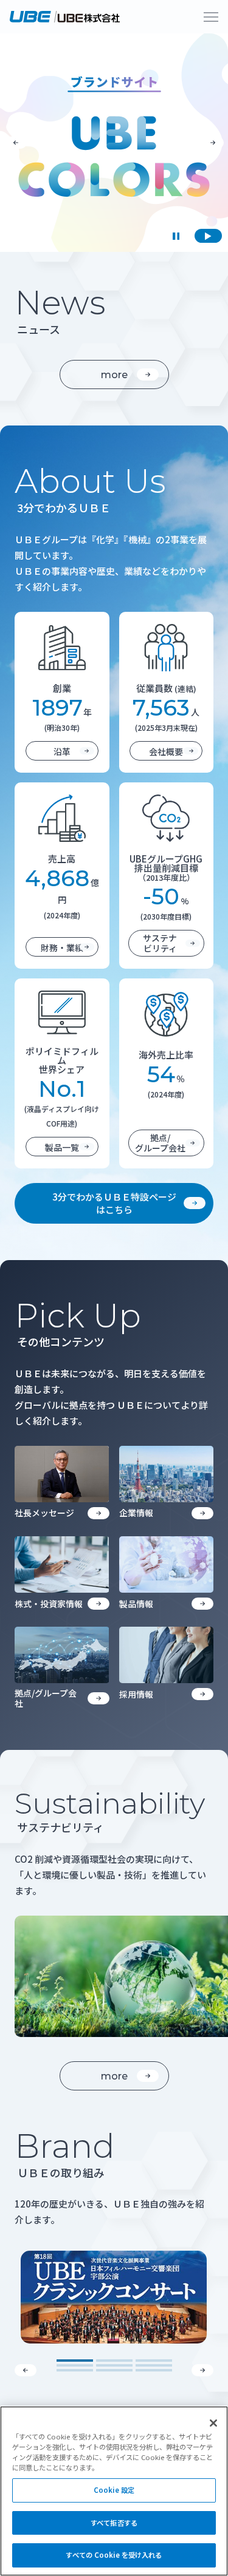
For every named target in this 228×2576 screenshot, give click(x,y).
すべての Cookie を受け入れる (114, 2555)
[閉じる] (213, 2423)
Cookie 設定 (114, 2490)
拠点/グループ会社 (160, 1143)
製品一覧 (62, 1147)
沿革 (62, 751)
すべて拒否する (114, 2523)
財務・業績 (62, 947)
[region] (114, 2491)
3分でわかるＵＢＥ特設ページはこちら (114, 1203)
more (114, 375)
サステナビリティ (160, 943)
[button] (16, 143)
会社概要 (166, 751)
